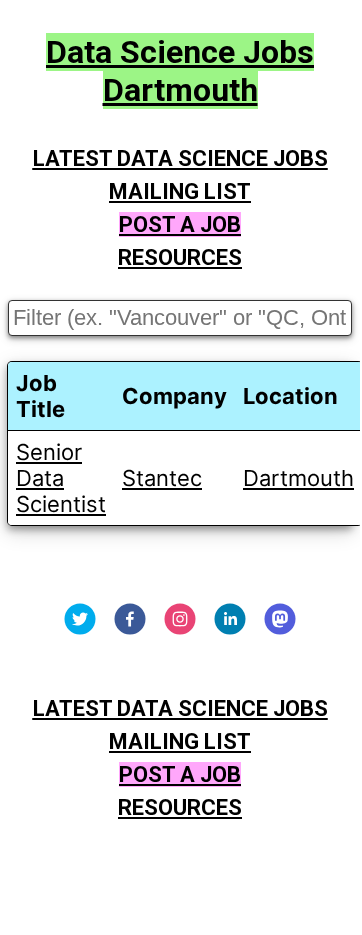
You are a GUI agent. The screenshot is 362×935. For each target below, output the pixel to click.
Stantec (162, 478)
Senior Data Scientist (61, 478)
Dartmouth (298, 478)
